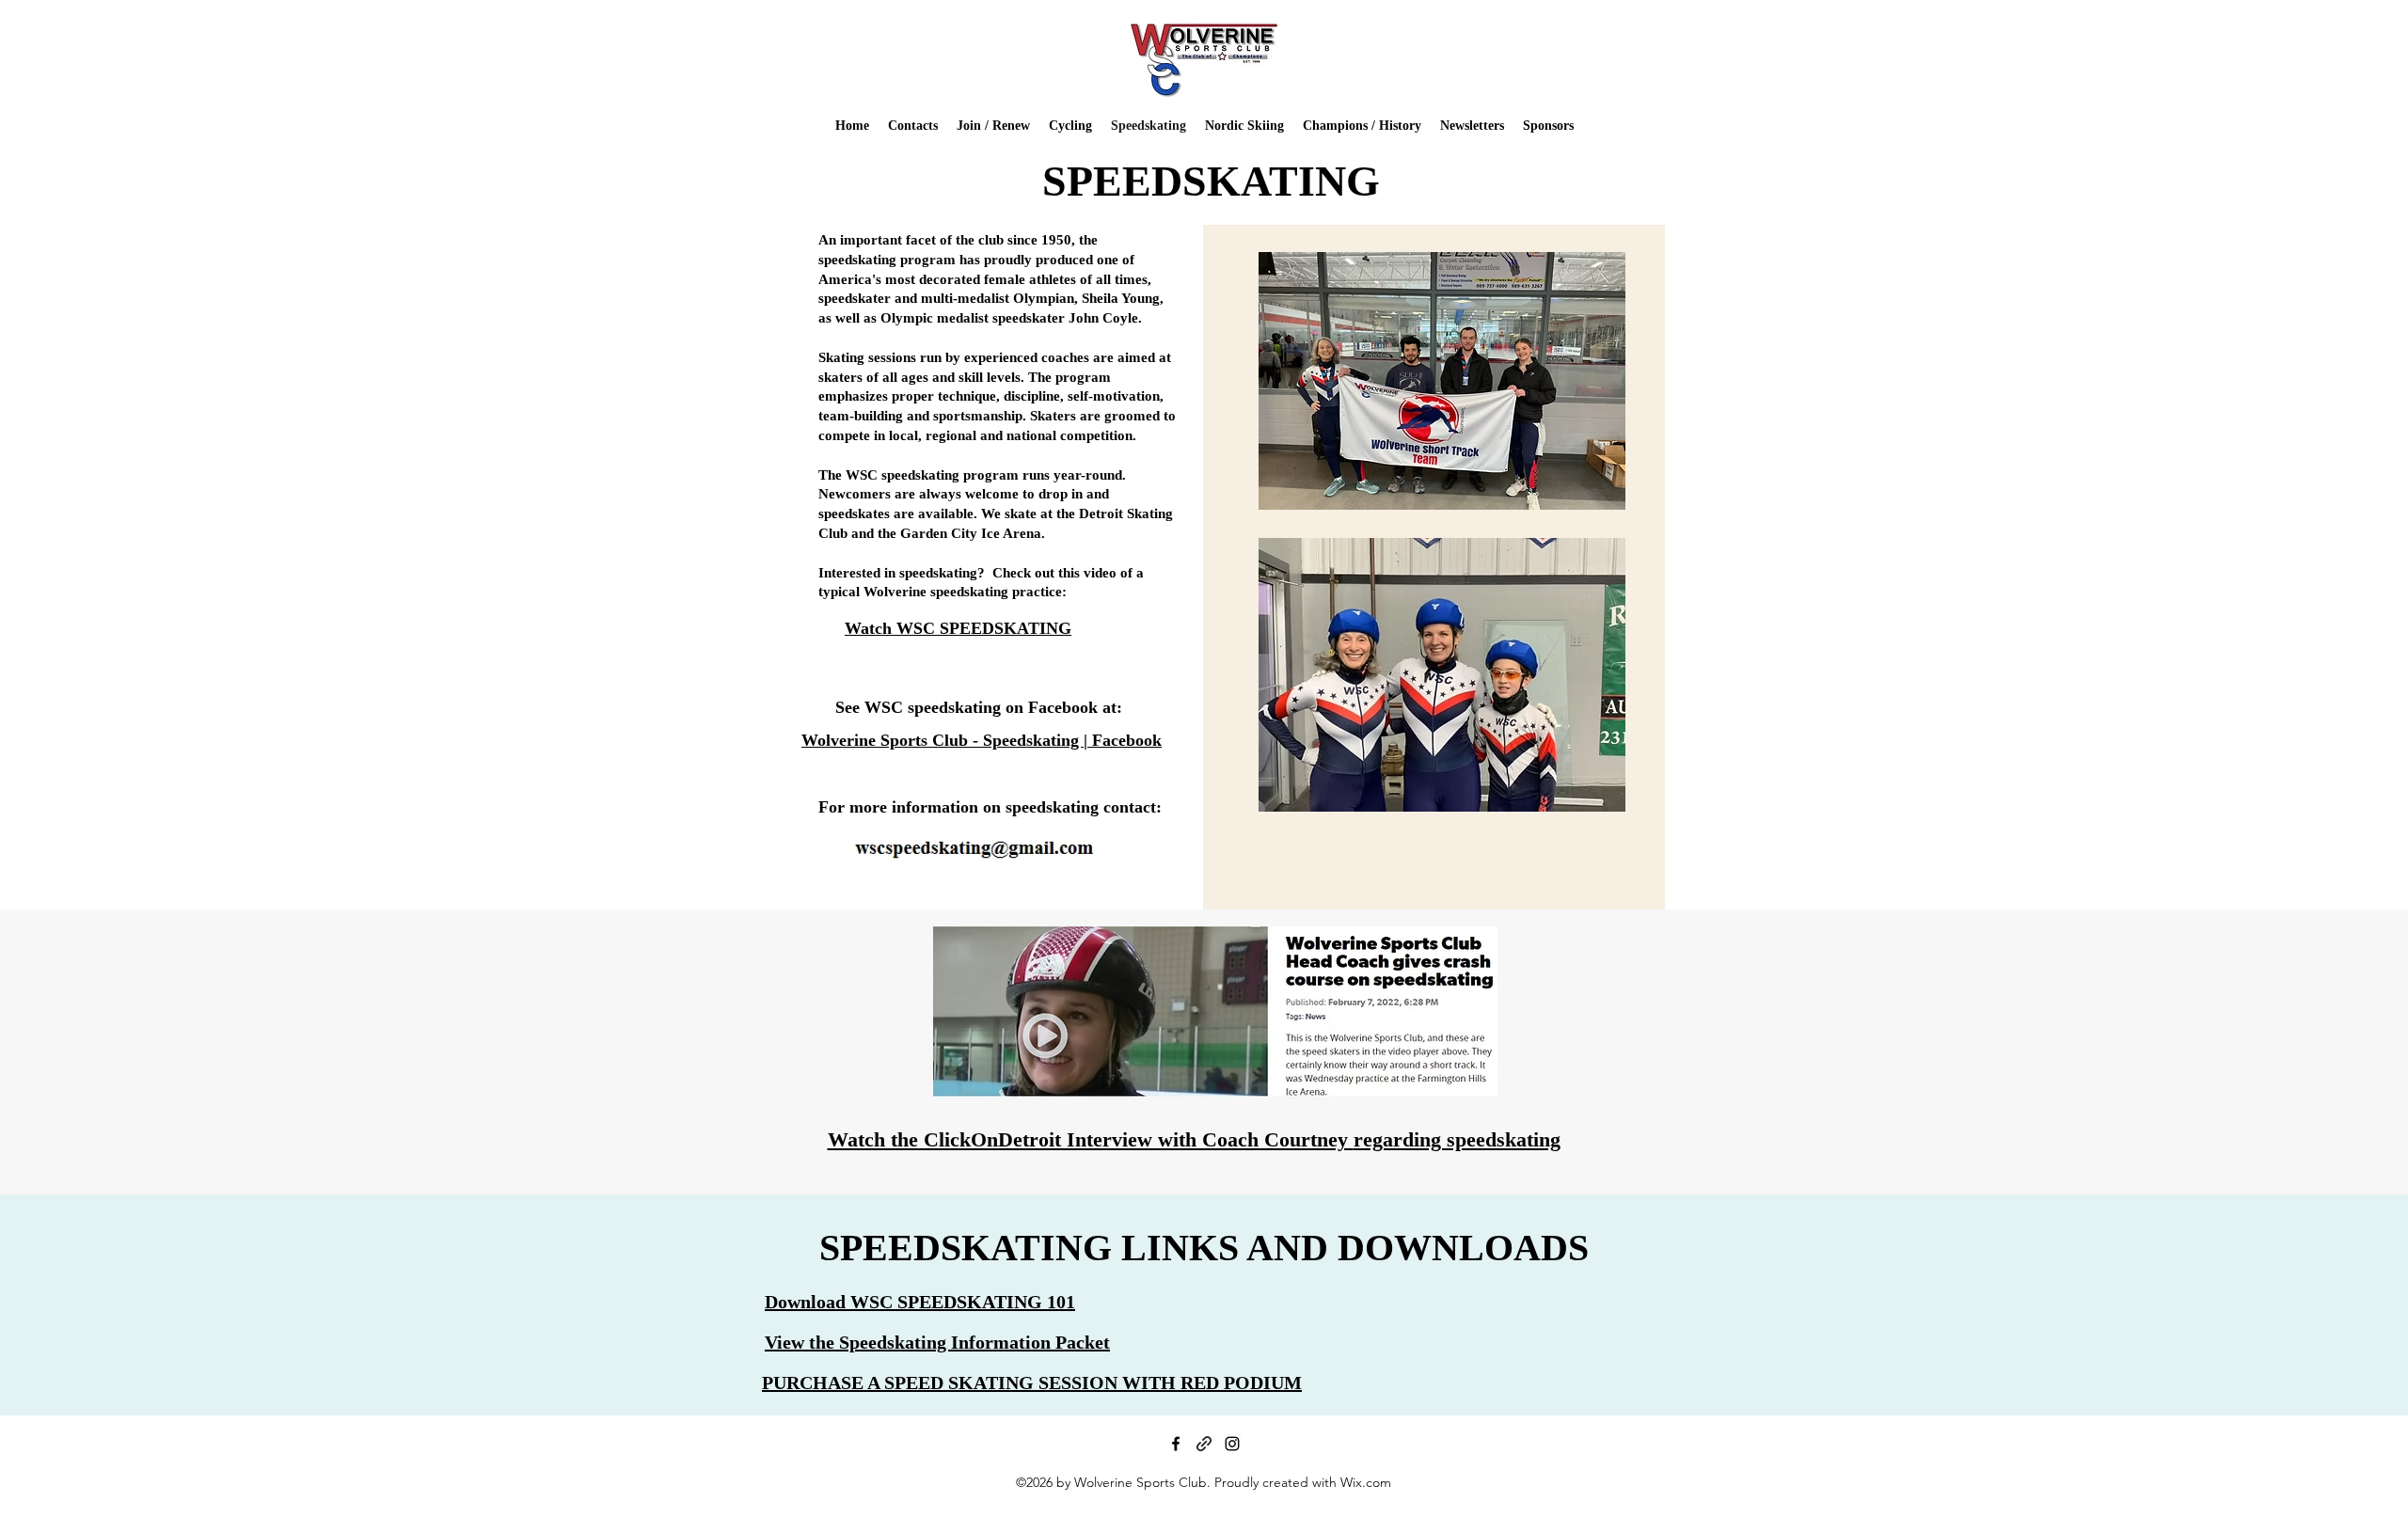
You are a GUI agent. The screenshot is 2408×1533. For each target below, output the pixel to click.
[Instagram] (1232, 1444)
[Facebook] (1176, 1444)
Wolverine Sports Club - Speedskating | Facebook (982, 740)
